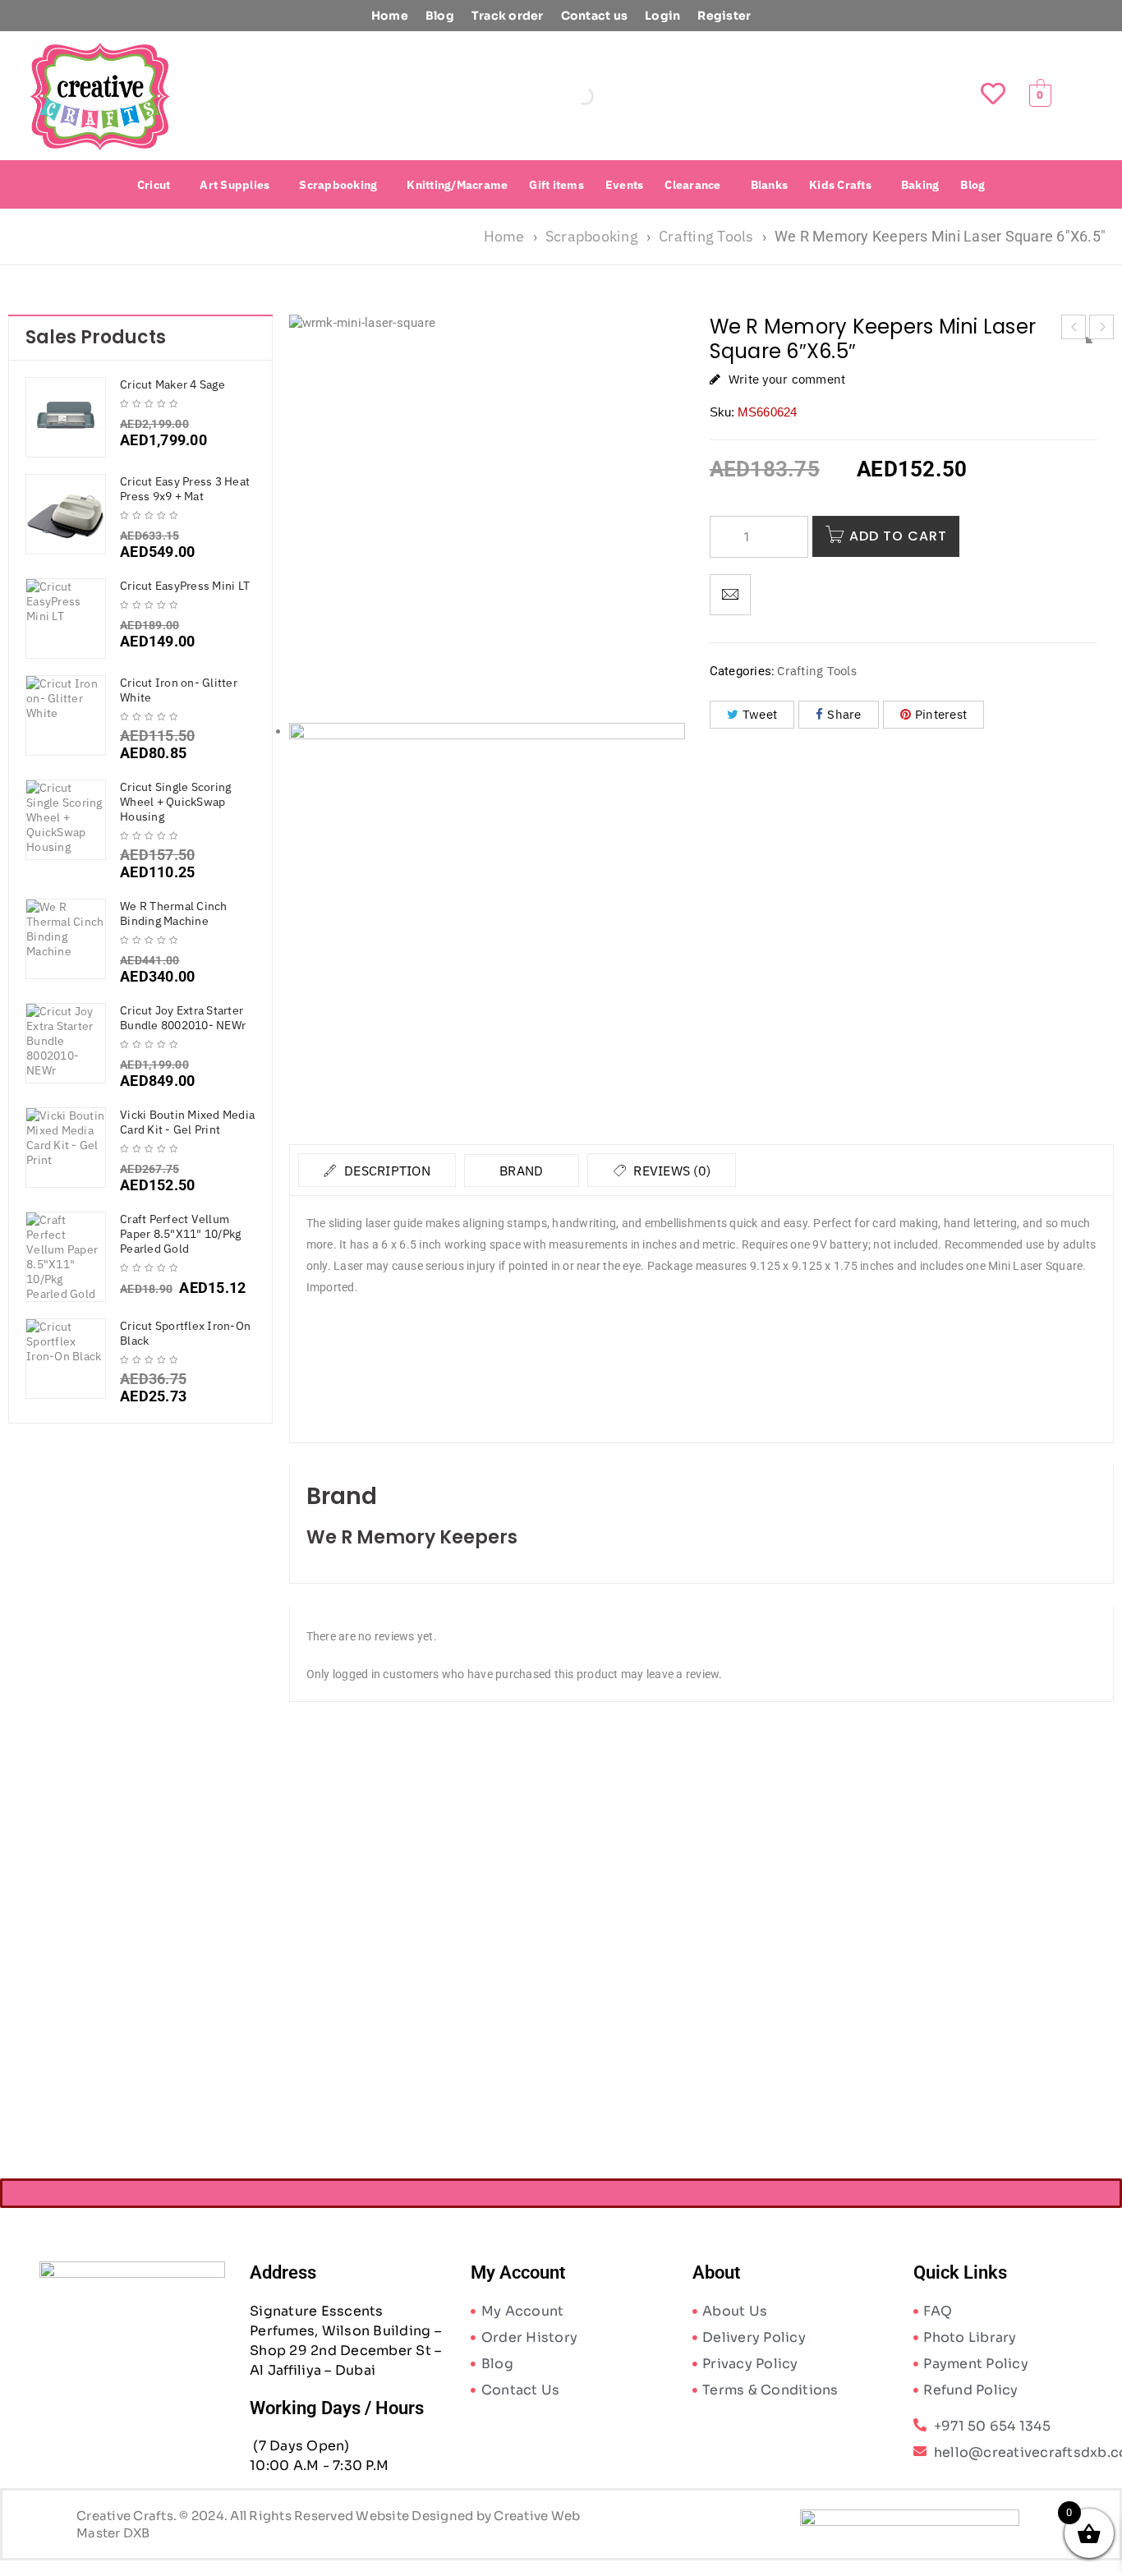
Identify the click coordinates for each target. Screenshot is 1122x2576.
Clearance (692, 185)
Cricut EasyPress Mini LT (185, 586)
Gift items (556, 185)
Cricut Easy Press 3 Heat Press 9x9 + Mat (185, 489)
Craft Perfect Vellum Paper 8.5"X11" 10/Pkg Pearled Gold (180, 1234)
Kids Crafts (840, 185)
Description (386, 1171)
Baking (920, 185)
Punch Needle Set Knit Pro (392, 2013)
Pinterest (941, 714)
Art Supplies (235, 185)
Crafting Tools (706, 236)
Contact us (595, 16)
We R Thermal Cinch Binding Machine (174, 913)
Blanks (770, 185)
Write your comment (787, 379)
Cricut (154, 185)
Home (390, 16)
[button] (158, 185)
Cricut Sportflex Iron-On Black (185, 1333)
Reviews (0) (670, 1171)
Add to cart (898, 536)
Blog (440, 16)
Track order (508, 16)
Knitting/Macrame (457, 185)
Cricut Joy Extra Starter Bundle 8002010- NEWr (183, 1018)
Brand (521, 1171)
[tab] (377, 1170)
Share (844, 714)
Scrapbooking (338, 185)
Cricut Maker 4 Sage (172, 384)
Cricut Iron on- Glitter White (179, 690)
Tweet (760, 714)
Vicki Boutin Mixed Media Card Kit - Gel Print (187, 1122)
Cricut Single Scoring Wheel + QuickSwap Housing (175, 802)
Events (625, 185)
